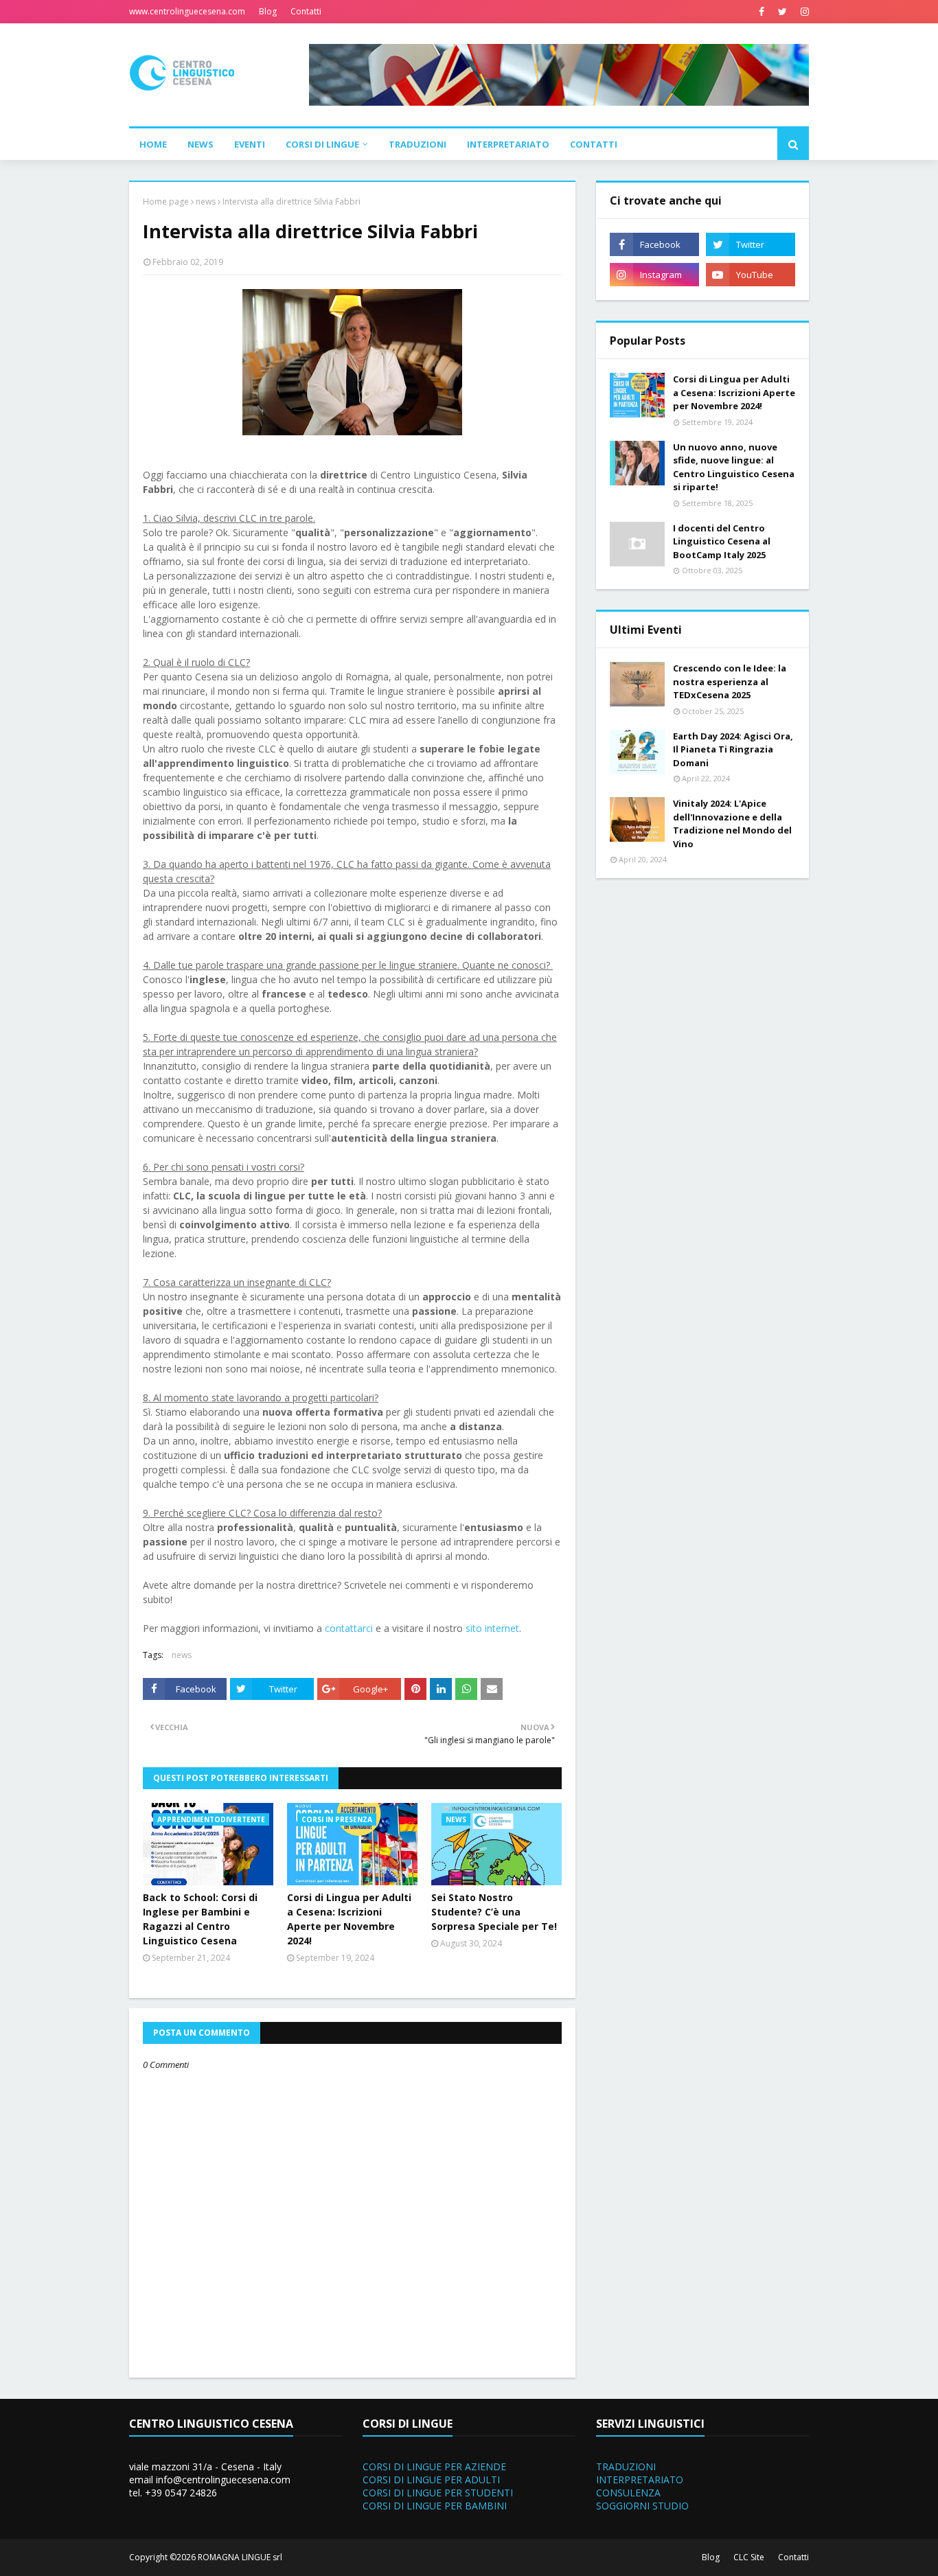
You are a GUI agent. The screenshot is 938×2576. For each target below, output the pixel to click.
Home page (166, 202)
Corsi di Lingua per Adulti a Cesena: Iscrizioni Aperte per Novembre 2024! (349, 1919)
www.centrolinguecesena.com (187, 11)
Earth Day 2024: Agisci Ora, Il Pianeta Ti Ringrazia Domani (733, 749)
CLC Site (749, 2557)
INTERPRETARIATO (640, 2480)
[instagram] (803, 12)
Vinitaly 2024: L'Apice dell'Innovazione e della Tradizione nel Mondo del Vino (732, 824)
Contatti (306, 11)
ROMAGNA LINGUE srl (240, 2557)
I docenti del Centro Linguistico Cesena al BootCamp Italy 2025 (722, 541)
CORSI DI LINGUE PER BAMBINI (435, 2506)
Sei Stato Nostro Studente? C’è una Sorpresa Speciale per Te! (494, 1912)
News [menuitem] (201, 144)
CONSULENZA (628, 2493)
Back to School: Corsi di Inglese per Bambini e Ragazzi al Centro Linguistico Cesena (200, 1919)
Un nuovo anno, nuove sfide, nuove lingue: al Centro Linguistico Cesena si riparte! (734, 467)
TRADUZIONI (626, 2466)
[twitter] (782, 12)
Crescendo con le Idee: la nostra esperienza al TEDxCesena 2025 (730, 681)
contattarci (349, 1628)
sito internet (492, 1628)
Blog (268, 11)
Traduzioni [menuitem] (417, 144)
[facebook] (762, 12)
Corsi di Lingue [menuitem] (322, 144)
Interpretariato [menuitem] (508, 144)
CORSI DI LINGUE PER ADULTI (431, 2480)
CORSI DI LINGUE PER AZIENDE (434, 2466)
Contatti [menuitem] (594, 144)
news (206, 202)
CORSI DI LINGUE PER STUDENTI (438, 2493)
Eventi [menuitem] (250, 144)
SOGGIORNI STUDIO (642, 2506)
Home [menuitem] (153, 144)
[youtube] (751, 275)
